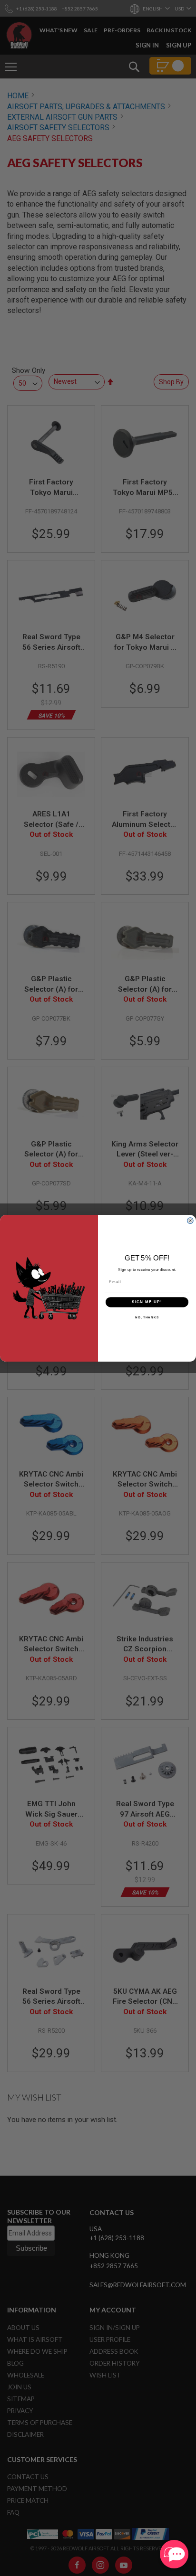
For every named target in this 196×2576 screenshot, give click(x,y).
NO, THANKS (147, 1317)
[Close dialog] (190, 1221)
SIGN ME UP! (147, 1302)
